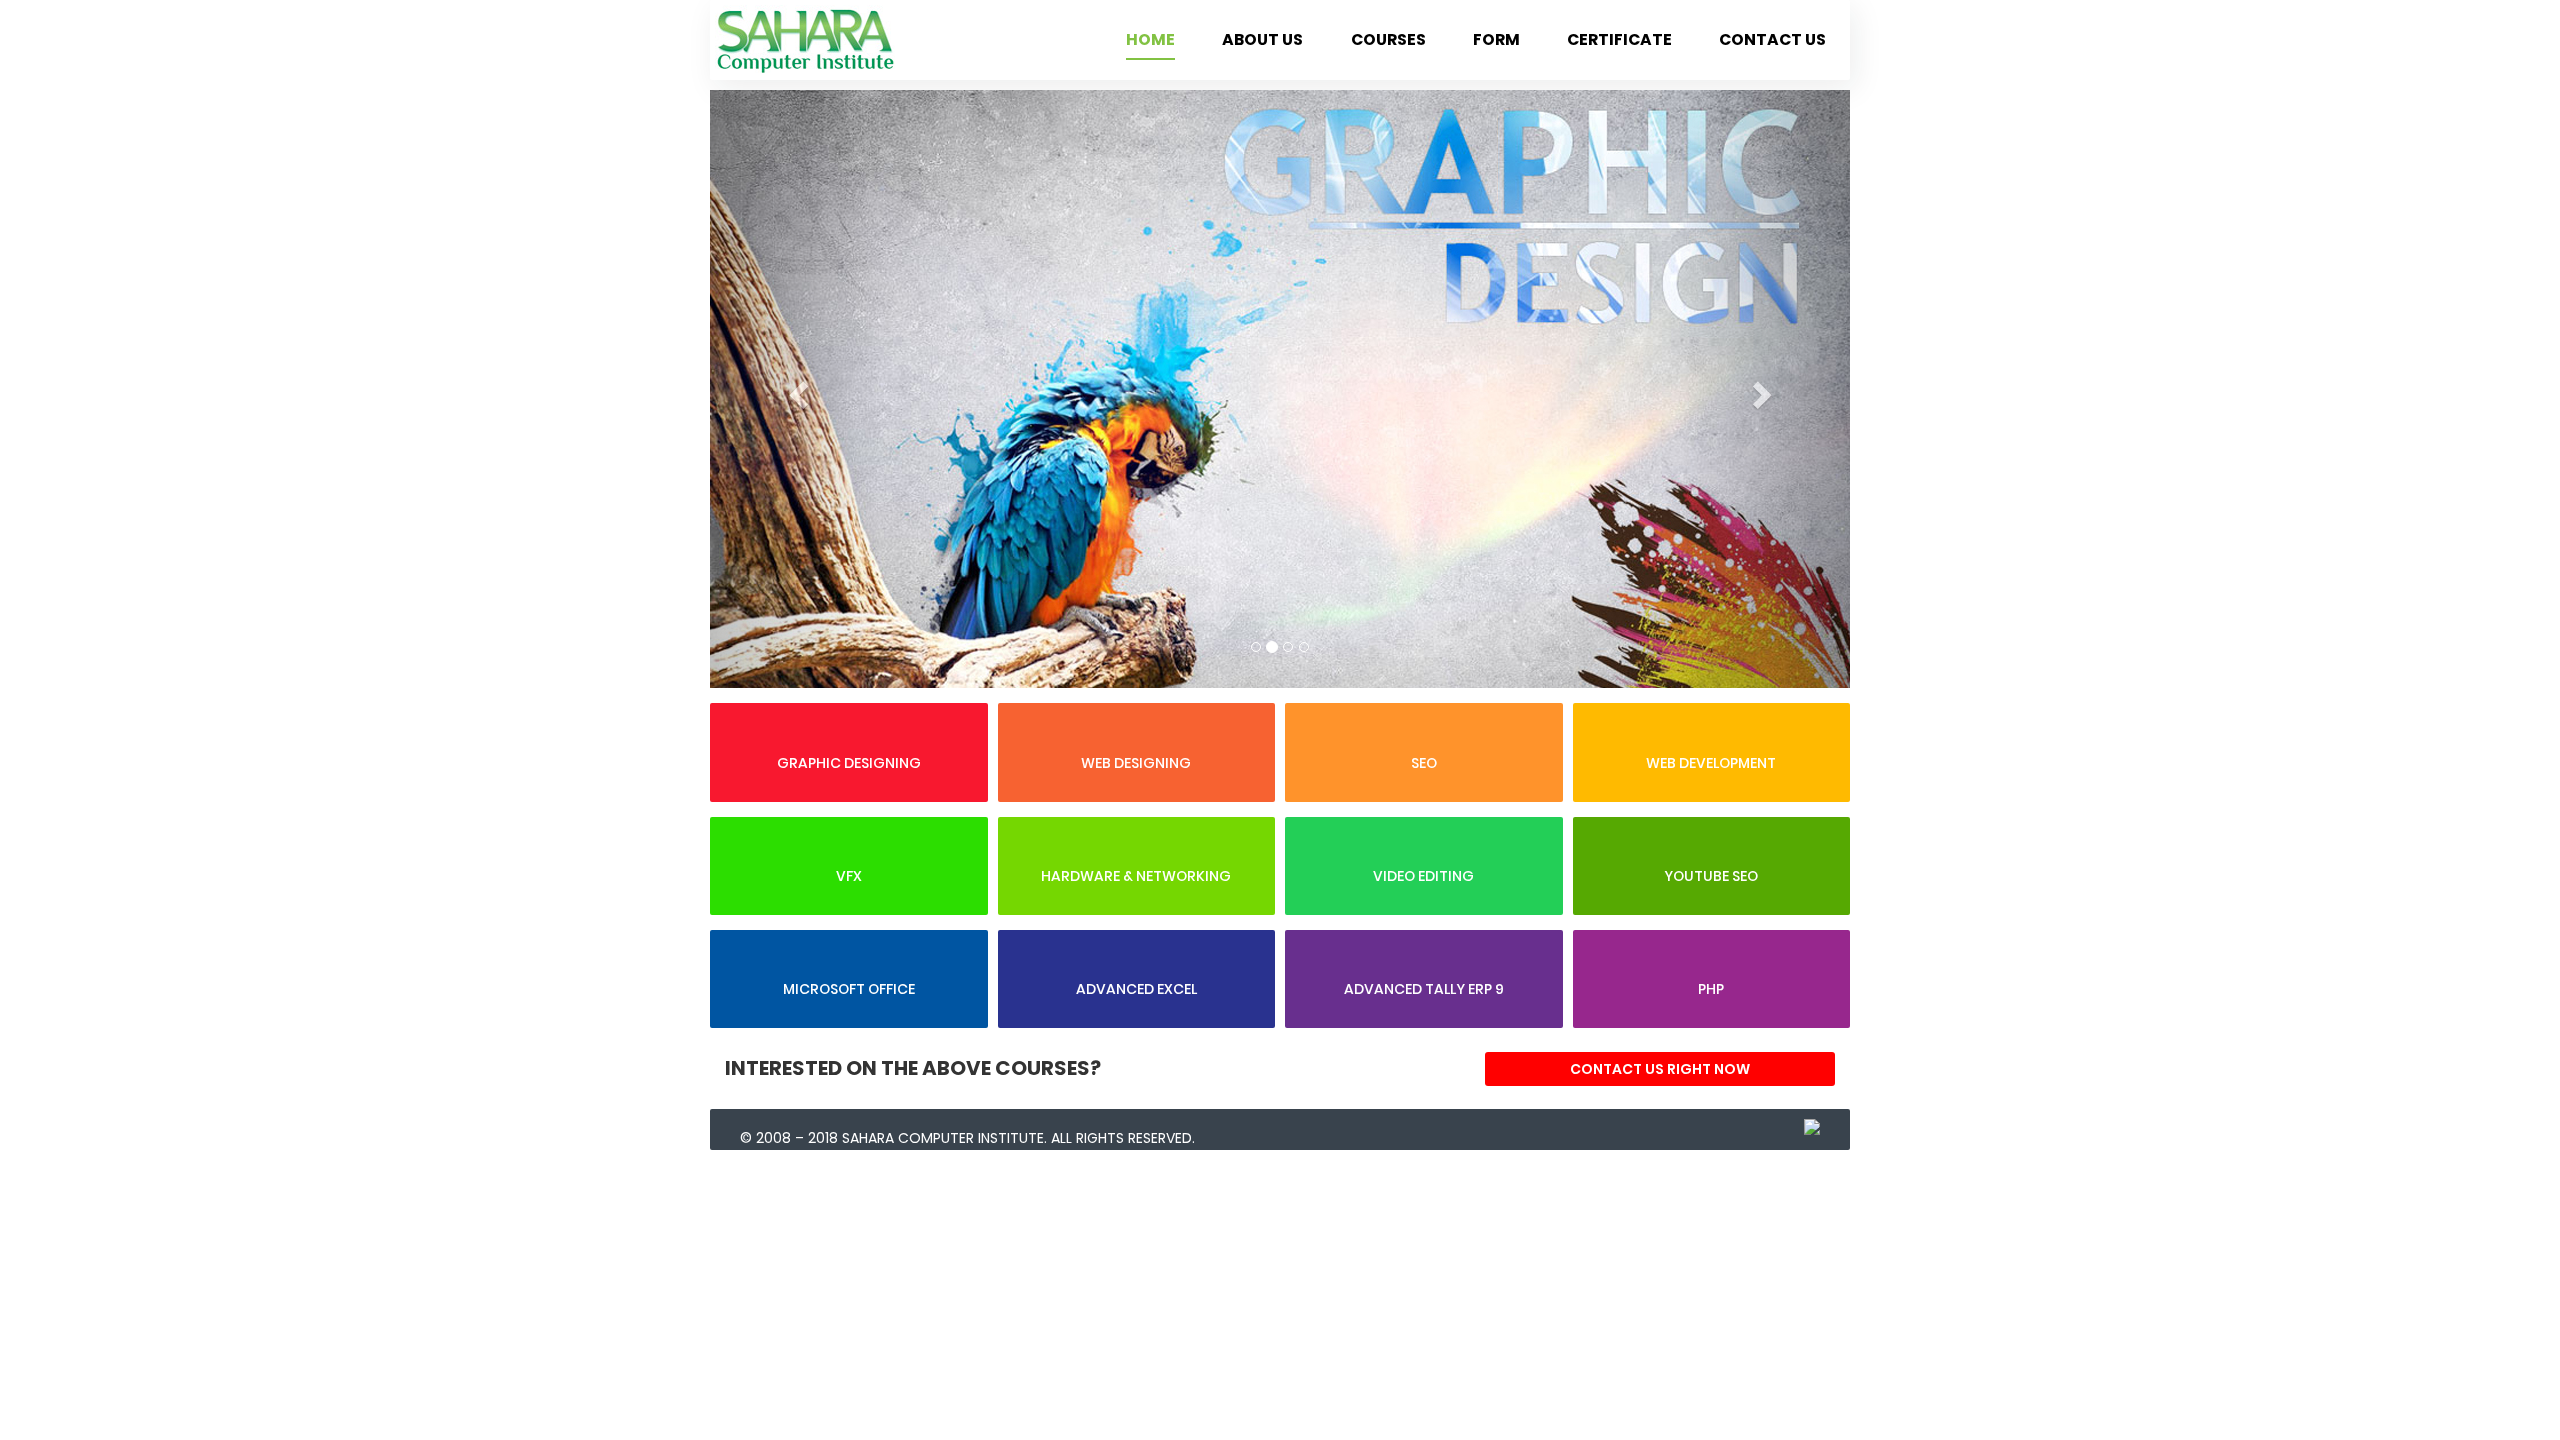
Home (1150, 39)
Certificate (1619, 39)
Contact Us (1772, 39)
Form (1496, 39)
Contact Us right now (1660, 1069)
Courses (1388, 39)
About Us (1262, 39)
